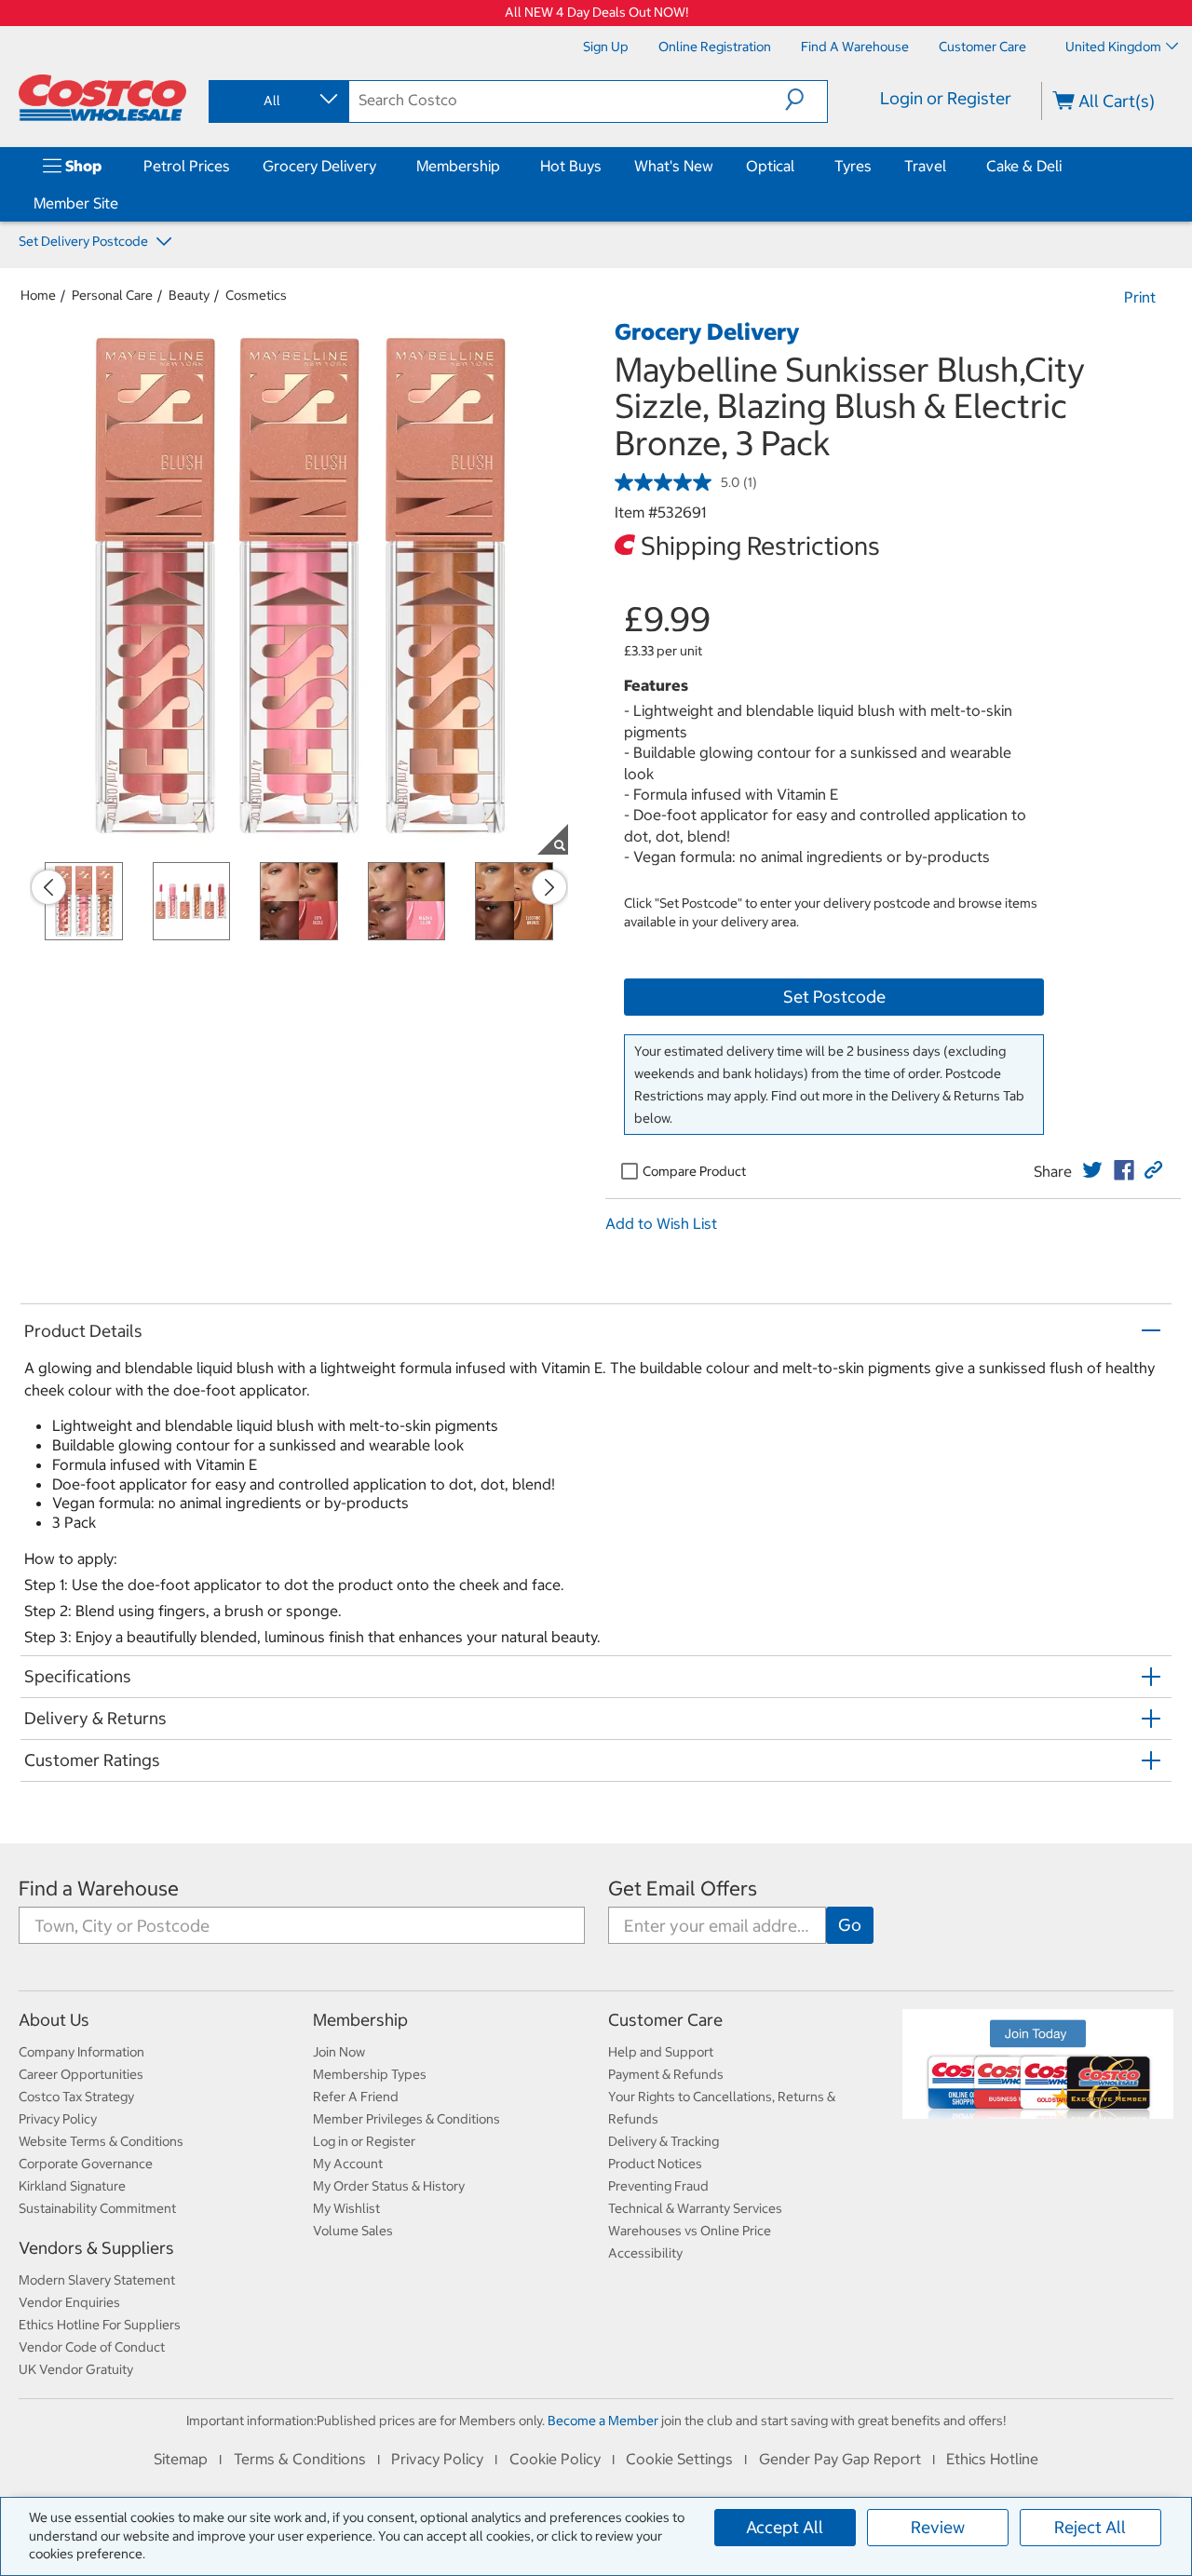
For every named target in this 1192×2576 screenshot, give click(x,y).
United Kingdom (1113, 47)
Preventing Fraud (658, 2186)
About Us (54, 2020)
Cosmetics (256, 295)
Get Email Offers (683, 1888)
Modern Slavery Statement (97, 2280)
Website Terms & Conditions (101, 2141)
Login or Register (946, 98)
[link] (1092, 1170)
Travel (925, 166)
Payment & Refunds (666, 2074)
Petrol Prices (187, 166)
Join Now (339, 2052)
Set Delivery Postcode (85, 241)
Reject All (1090, 2527)
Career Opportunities (81, 2074)
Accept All (785, 2527)
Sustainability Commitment (97, 2208)
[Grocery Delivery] (380, 166)
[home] (102, 98)
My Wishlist (346, 2208)
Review (938, 2527)
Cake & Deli (1024, 166)
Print (1140, 297)
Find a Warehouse (99, 1888)
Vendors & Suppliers (96, 2248)
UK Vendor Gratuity (76, 2369)
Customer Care (665, 2020)
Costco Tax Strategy (76, 2097)
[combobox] (278, 101)
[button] (806, 100)
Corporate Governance (86, 2164)
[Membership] (504, 166)
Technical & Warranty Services (695, 2208)
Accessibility (645, 2253)
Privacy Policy (58, 2119)
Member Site (76, 203)
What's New (674, 166)
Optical (770, 166)
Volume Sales (353, 2231)
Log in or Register (364, 2141)
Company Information (81, 2052)
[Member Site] (122, 203)
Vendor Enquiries (69, 2302)
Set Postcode (834, 997)
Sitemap (181, 2459)
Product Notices (655, 2164)
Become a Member (603, 2421)
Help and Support (661, 2052)
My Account (348, 2164)
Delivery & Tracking (664, 2141)
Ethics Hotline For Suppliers (100, 2325)
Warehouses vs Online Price (690, 2231)
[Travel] (950, 166)
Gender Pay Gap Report (840, 2459)
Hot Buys (571, 166)
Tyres (853, 166)
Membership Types (370, 2074)
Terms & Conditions (300, 2459)
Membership (458, 166)
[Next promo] (549, 887)
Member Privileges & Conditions (406, 2119)
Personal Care (112, 295)
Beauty (189, 295)
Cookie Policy (555, 2459)
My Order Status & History (389, 2186)
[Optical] (798, 166)
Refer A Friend (356, 2097)
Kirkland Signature (72, 2186)
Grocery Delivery (319, 166)
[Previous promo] (48, 887)
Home (38, 295)
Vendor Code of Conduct (92, 2347)
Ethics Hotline (992, 2459)
